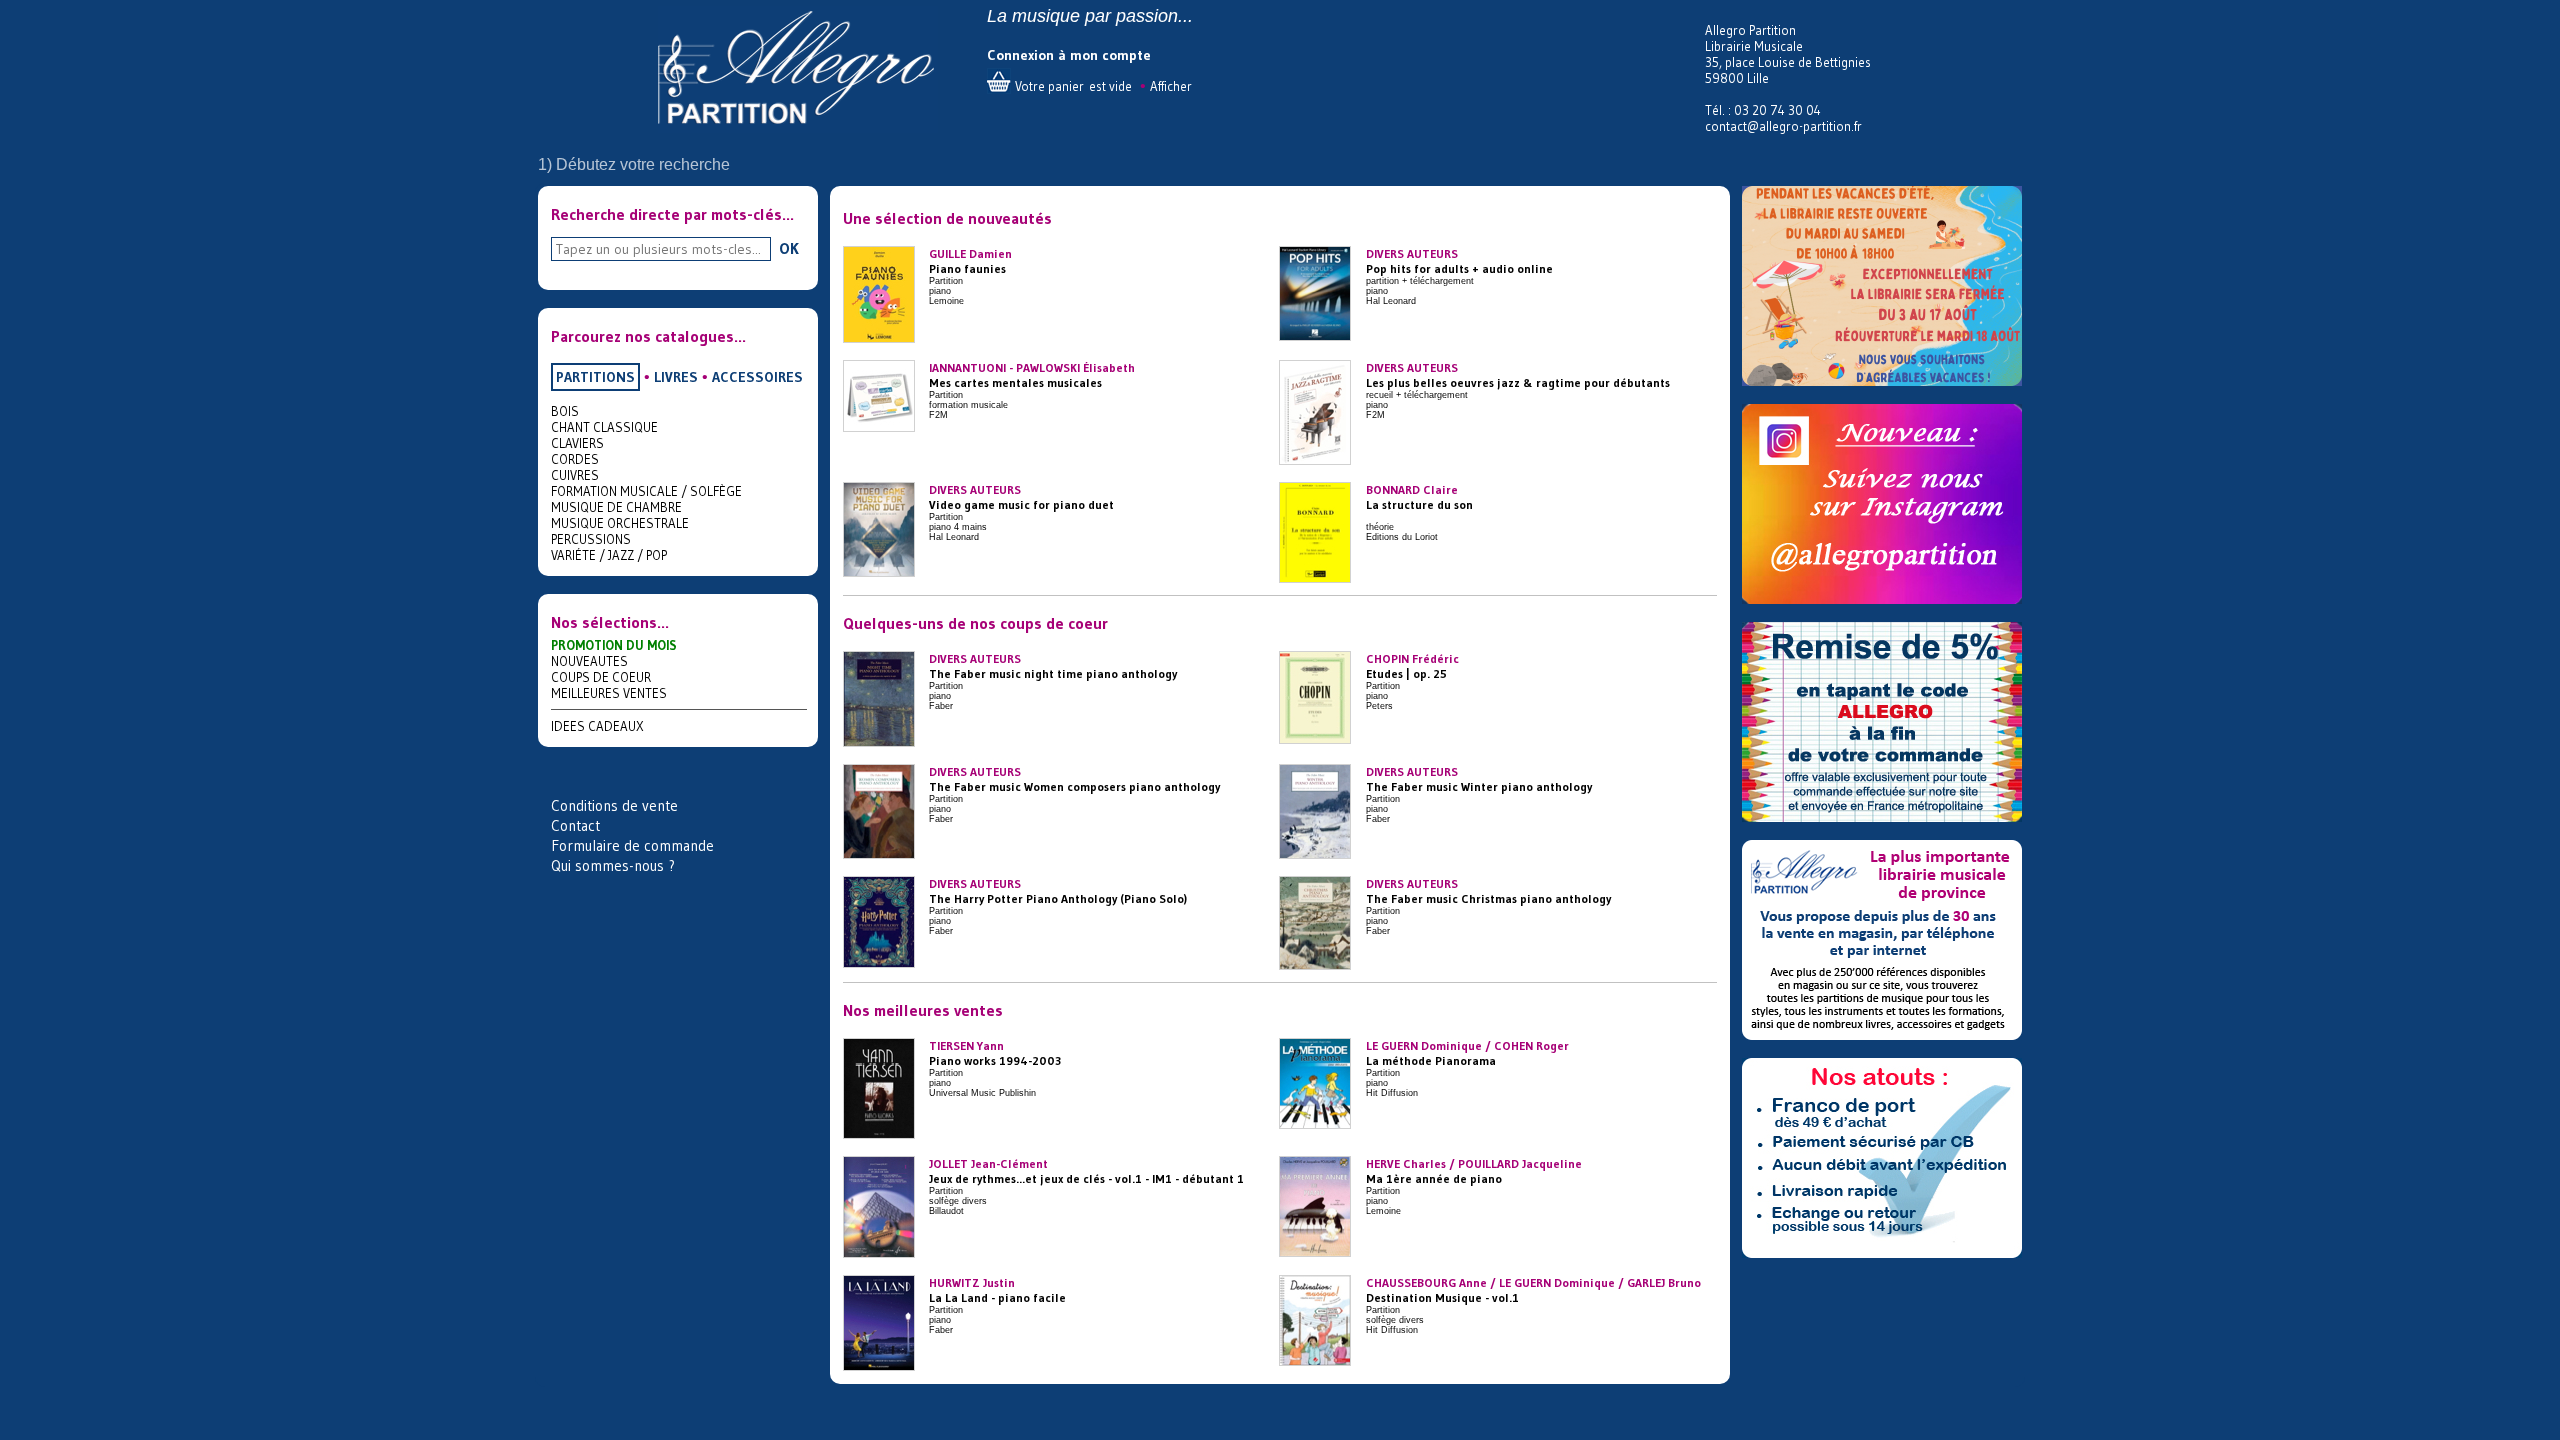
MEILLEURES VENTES (609, 693)
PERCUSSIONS (591, 539)
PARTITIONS (595, 377)
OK (789, 248)
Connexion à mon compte (1069, 55)
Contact (575, 825)
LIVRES (676, 377)
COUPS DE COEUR (601, 677)
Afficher (1171, 86)
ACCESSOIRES (757, 377)
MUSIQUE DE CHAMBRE (616, 507)
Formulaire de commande (632, 845)
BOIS (565, 411)
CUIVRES (575, 475)
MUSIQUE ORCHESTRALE (620, 523)
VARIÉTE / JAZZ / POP (609, 555)
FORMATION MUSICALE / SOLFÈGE (646, 491)
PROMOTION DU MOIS (614, 645)
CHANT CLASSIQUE (604, 427)
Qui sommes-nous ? (613, 865)
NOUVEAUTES (589, 661)
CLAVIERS (577, 443)
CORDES (575, 459)
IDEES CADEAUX (597, 726)
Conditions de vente (614, 805)
